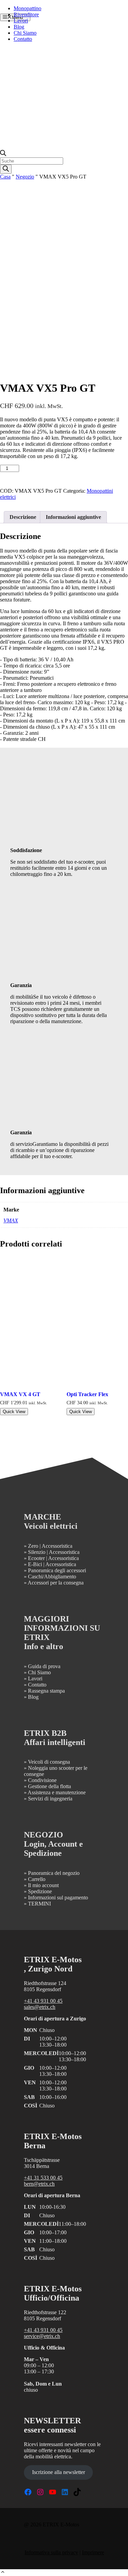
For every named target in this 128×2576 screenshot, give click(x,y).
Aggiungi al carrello (51, 471)
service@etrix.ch (42, 2336)
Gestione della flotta (49, 1786)
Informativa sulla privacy (51, 2552)
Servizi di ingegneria (50, 1799)
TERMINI (39, 1904)
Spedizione (40, 1891)
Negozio (25, 177)
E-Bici (35, 1564)
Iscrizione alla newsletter (59, 2472)
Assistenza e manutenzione (57, 1792)
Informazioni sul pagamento (58, 1897)
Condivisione (42, 1780)
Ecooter (36, 1558)
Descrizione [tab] (23, 517)
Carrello (37, 1879)
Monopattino (27, 8)
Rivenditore (26, 14)
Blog (19, 27)
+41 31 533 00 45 (43, 2178)
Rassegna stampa (46, 1691)
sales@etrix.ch (40, 2007)
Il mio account (43, 1885)
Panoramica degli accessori (57, 1570)
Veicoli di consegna (49, 1762)
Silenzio (37, 1552)
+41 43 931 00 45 (43, 2001)
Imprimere (93, 2552)
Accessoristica (57, 1546)
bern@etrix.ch (39, 2184)
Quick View (14, 1412)
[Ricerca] (6, 169)
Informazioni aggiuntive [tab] (73, 517)
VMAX (11, 1221)
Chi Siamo (25, 33)
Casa (5, 177)
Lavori (21, 21)
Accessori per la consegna (56, 1583)
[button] (3, 2573)
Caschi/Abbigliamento (52, 1577)
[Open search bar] (3, 154)
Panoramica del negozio (54, 1873)
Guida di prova (44, 1666)
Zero (33, 1546)
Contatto (23, 39)
